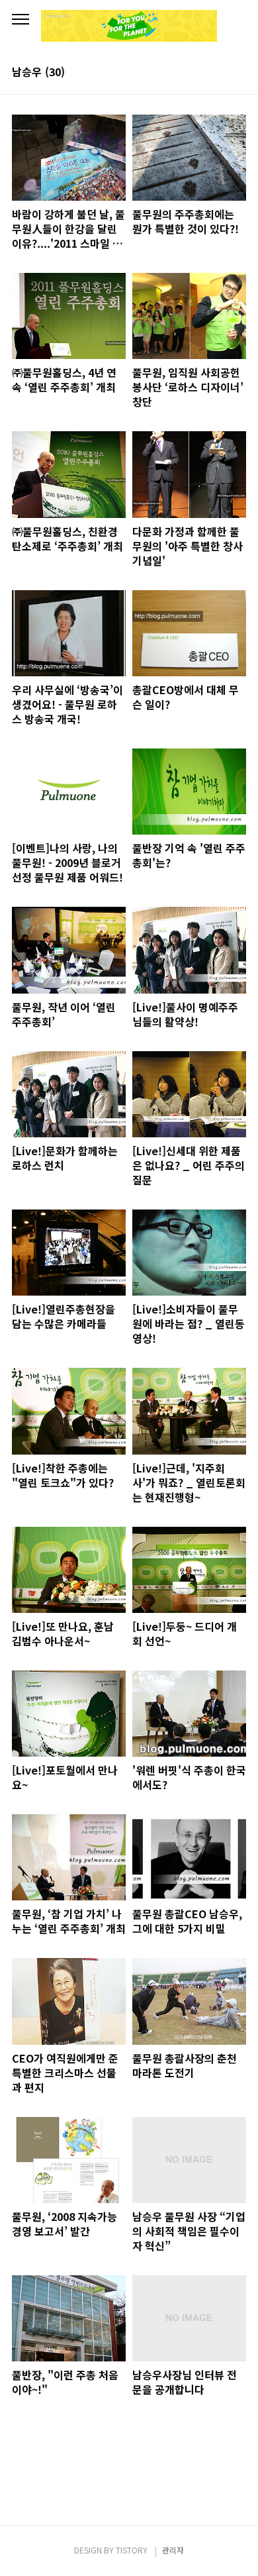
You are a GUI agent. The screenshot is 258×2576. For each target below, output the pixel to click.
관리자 (173, 2550)
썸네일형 (220, 73)
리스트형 (238, 73)
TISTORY (132, 2550)
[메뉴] (21, 20)
